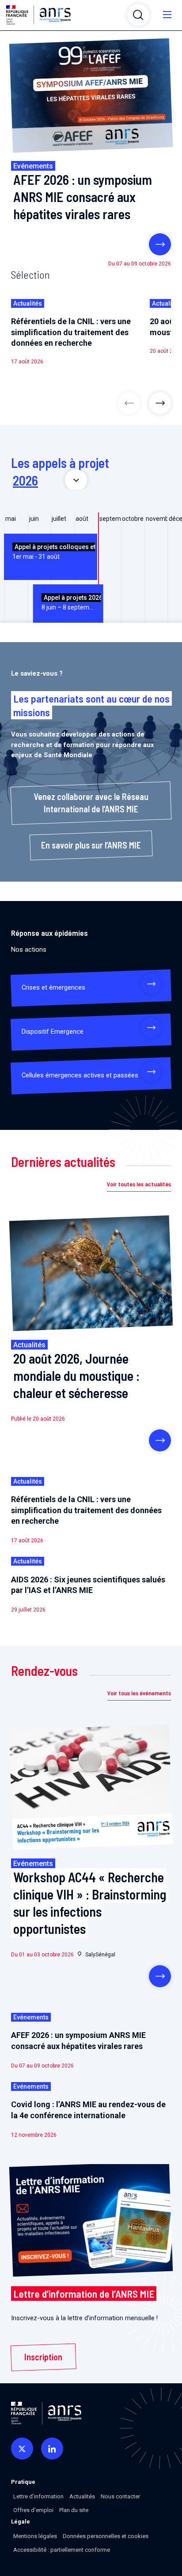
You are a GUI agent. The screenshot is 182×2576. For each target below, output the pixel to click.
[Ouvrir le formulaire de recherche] (138, 15)
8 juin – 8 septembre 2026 (71, 602)
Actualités (82, 2496)
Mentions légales (35, 2536)
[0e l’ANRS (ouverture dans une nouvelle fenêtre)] (22, 2449)
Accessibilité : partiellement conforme (62, 2550)
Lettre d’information (38, 2496)
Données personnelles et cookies (106, 2536)
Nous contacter (120, 2496)
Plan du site (74, 2510)
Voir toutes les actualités (139, 1184)
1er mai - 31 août (54, 552)
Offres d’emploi (33, 2510)
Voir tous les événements (139, 1693)
